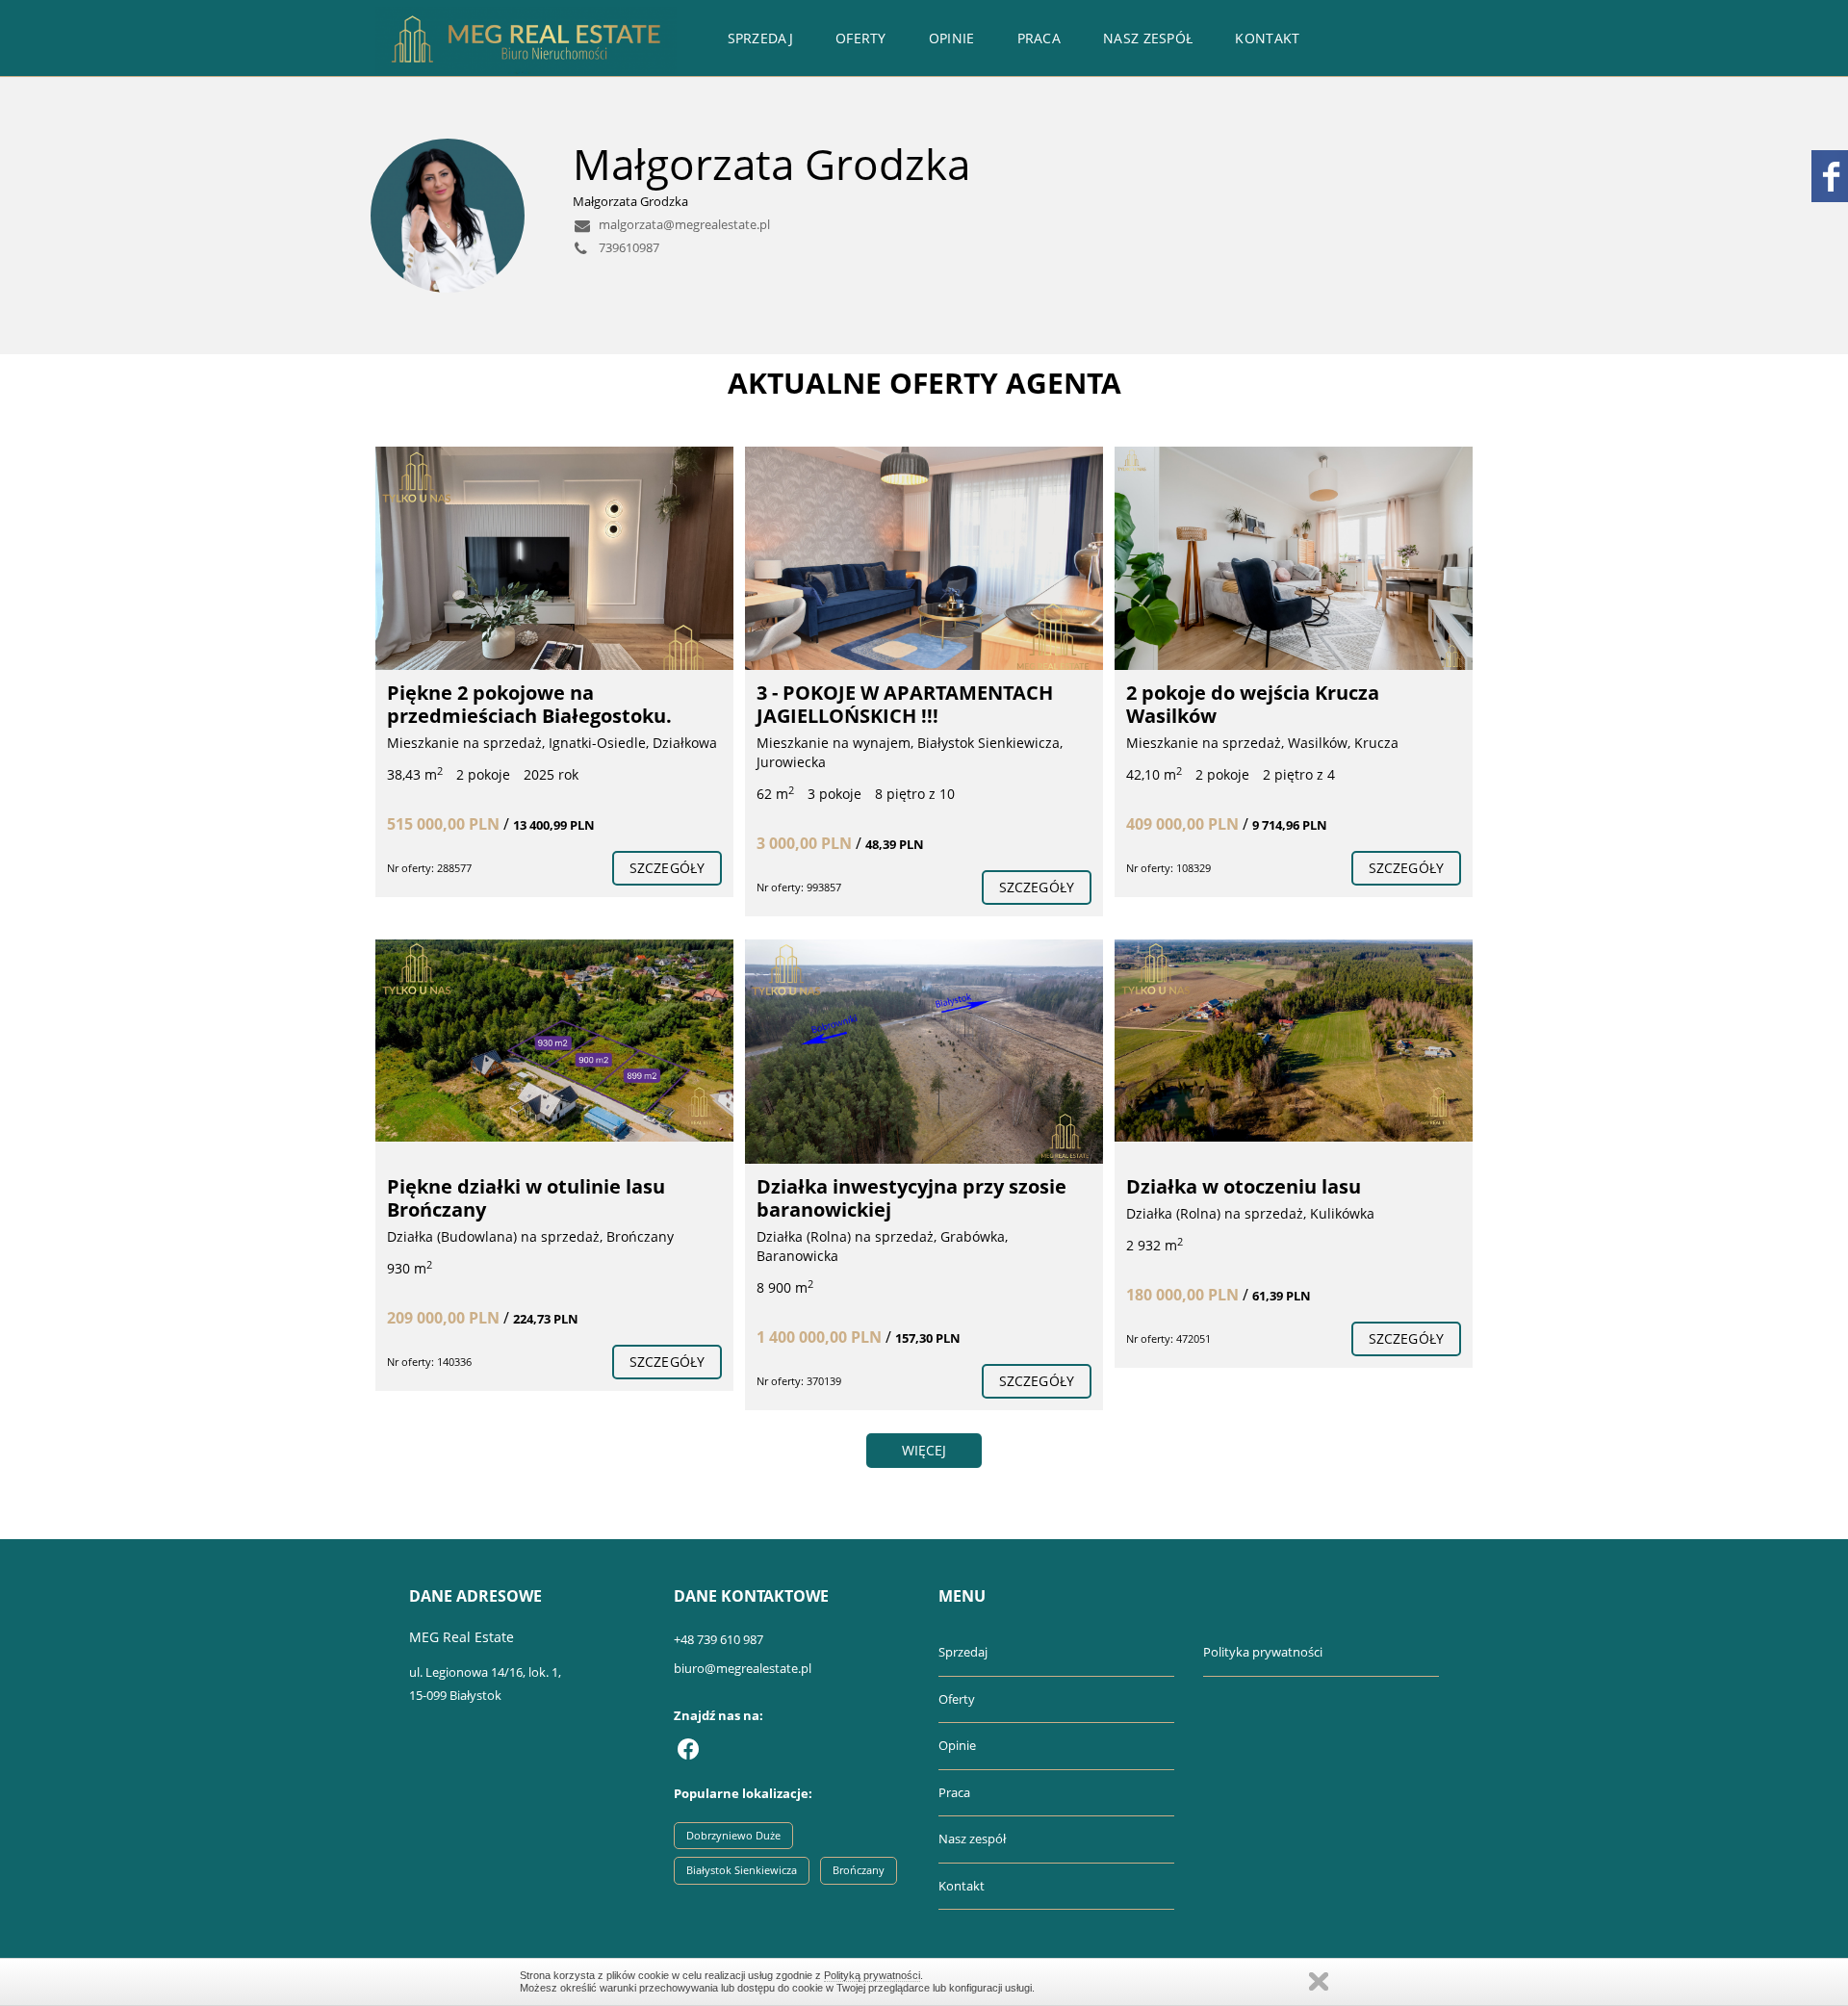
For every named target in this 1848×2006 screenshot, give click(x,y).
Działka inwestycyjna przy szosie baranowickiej (911, 1198)
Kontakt (1267, 38)
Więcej (924, 1450)
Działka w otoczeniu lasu (1244, 1186)
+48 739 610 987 (719, 1639)
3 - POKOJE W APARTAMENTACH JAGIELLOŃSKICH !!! (905, 704)
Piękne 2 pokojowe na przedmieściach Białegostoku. (529, 704)
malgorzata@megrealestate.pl (683, 224)
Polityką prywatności (872, 1975)
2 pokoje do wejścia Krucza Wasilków (1253, 704)
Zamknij (1319, 1981)
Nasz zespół (1148, 38)
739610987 (628, 247)
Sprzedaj (760, 38)
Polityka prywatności (1263, 1652)
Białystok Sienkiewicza (742, 1870)
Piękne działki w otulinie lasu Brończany (526, 1198)
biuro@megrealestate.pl (743, 1668)
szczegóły (667, 868)
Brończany (859, 1870)
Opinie (952, 38)
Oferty (861, 38)
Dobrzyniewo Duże (733, 1835)
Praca (1039, 38)
